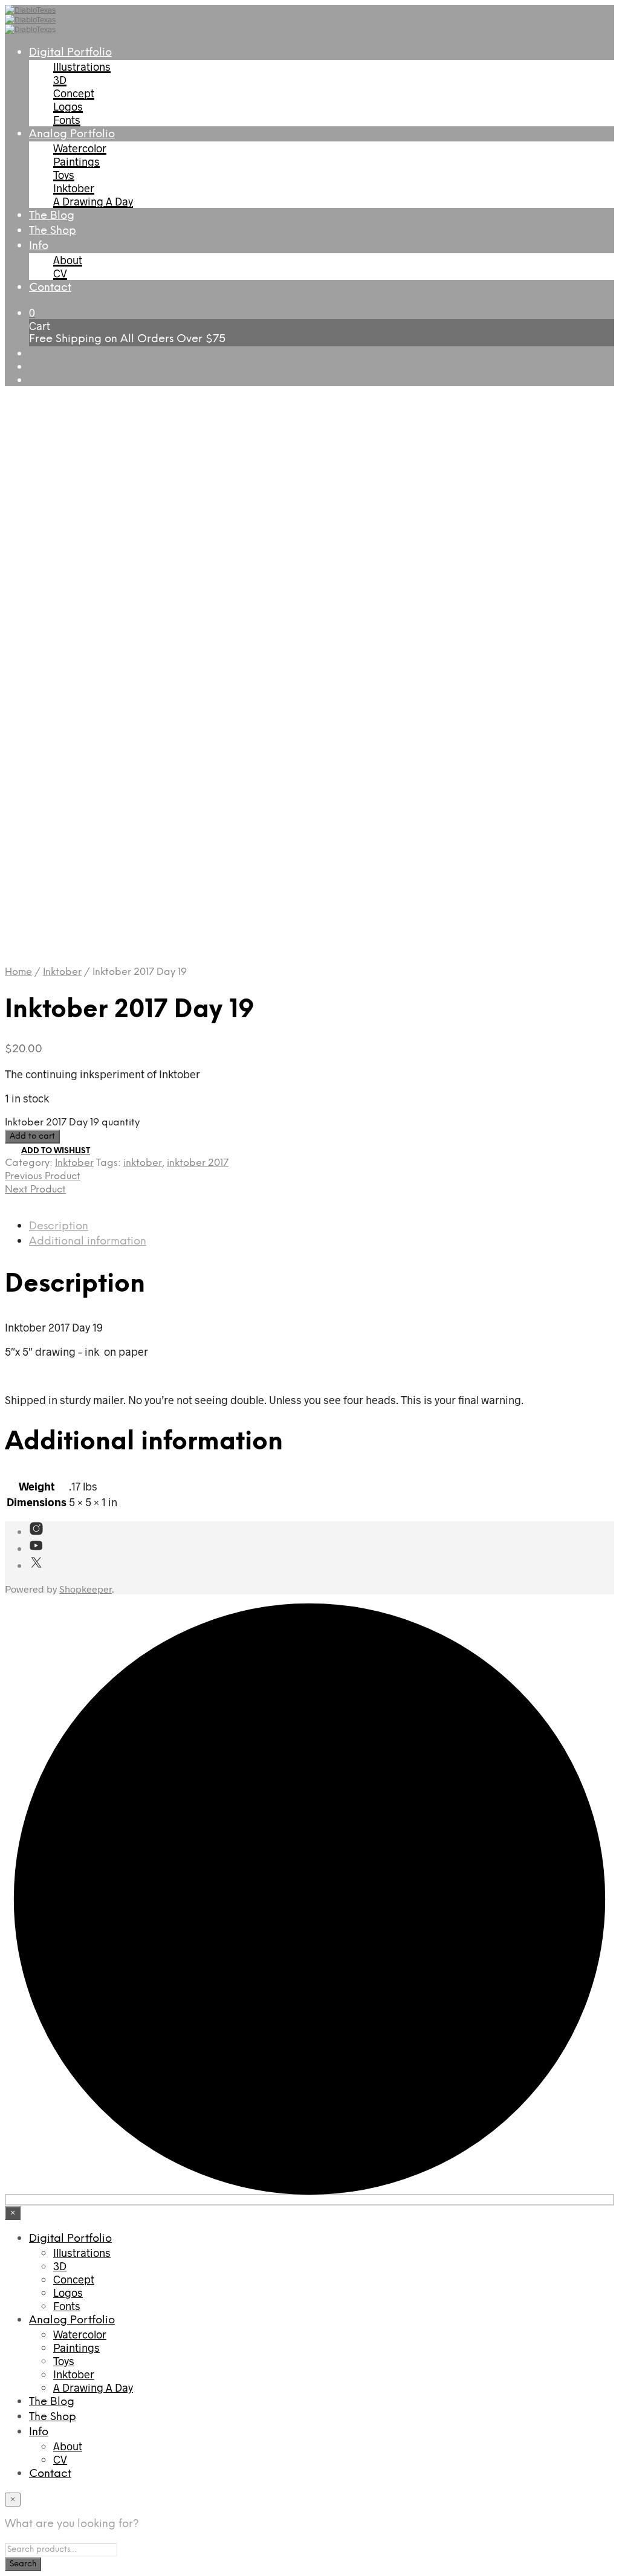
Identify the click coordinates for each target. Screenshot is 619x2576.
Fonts (67, 120)
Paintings (76, 161)
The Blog (52, 216)
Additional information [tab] (88, 1242)
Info (39, 246)
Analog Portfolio (72, 134)
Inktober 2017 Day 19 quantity (72, 1123)
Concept (74, 93)
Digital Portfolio (70, 53)
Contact (50, 288)
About (68, 260)
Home (18, 972)
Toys (64, 175)
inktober (143, 1163)
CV (60, 273)
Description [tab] (59, 1227)
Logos (68, 106)
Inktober (74, 188)
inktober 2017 (198, 1163)
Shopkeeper (86, 1589)
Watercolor (80, 148)
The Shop (53, 231)
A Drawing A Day (93, 201)
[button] (32, 312)
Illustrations (82, 66)
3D (60, 80)
